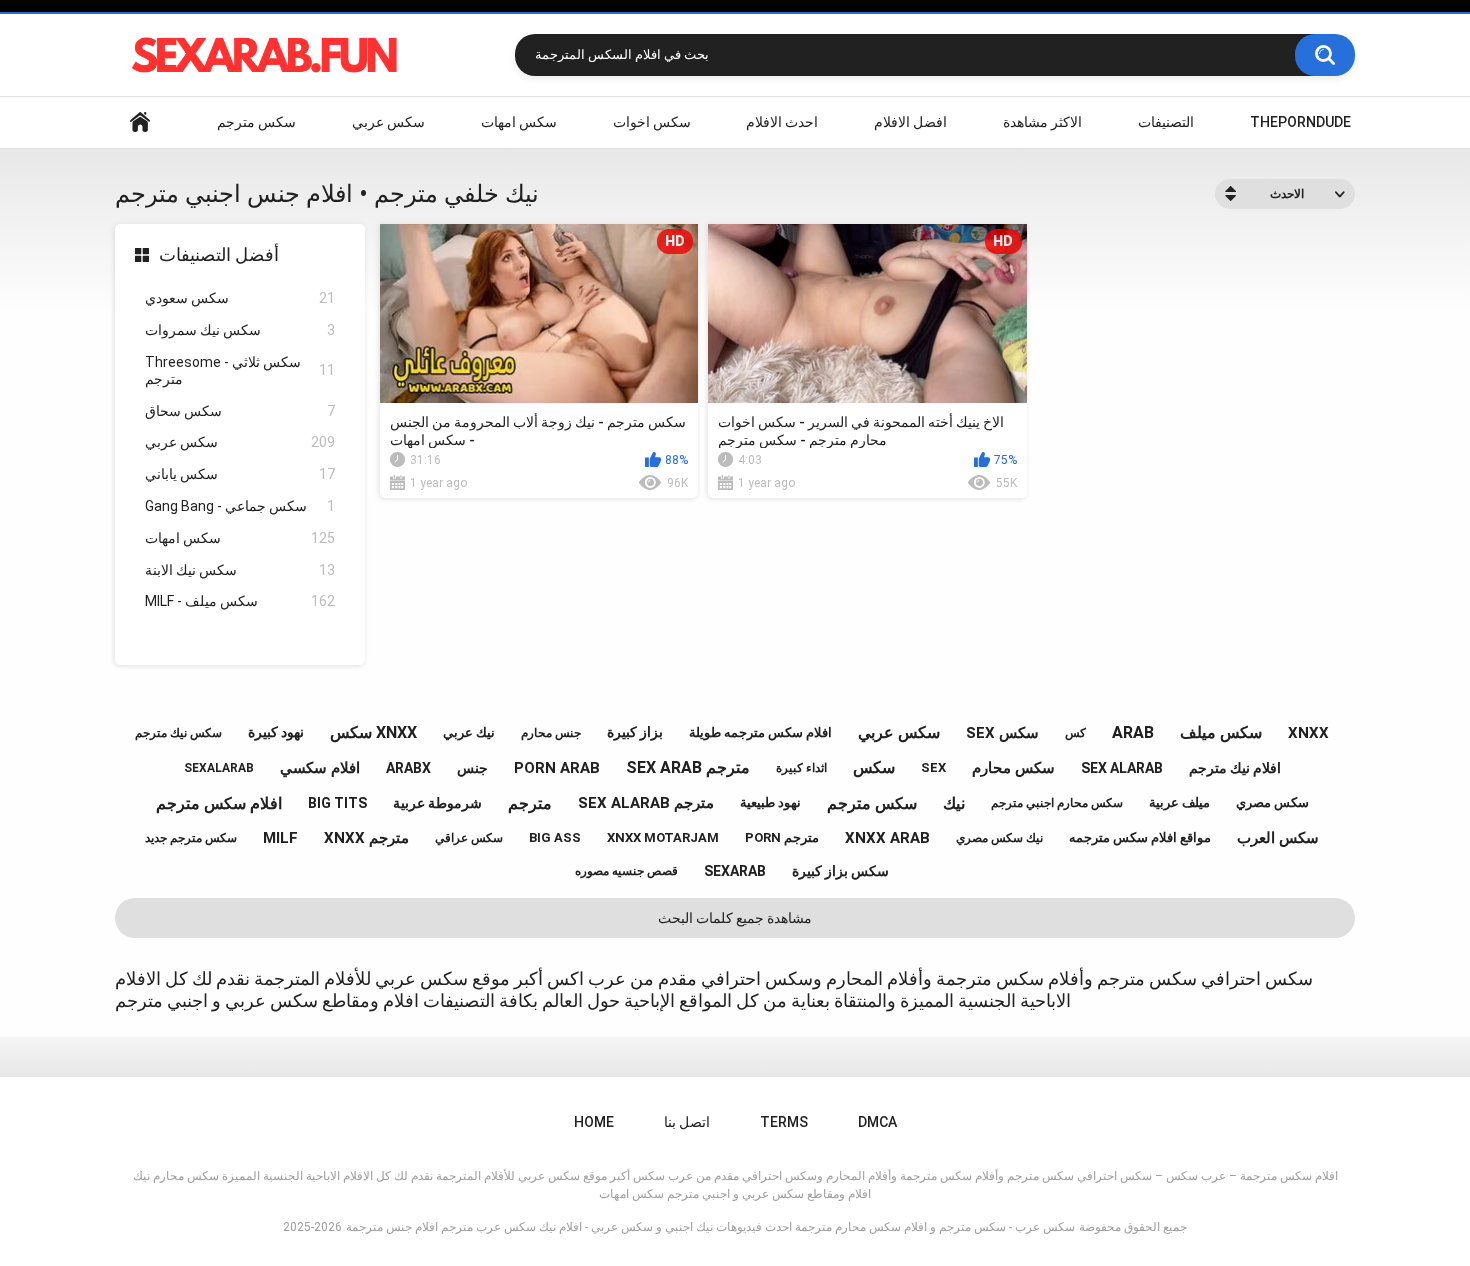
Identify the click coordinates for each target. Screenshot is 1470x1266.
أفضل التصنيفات (219, 254)
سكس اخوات (652, 122)
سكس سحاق (240, 411)
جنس (472, 768)
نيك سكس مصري (999, 838)
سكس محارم (1013, 768)
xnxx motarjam (663, 837)
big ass (555, 837)
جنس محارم (551, 733)
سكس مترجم (256, 122)
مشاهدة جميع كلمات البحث (735, 918)
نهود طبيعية (770, 802)
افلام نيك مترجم (1235, 768)
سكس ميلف (1221, 732)
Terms (784, 1122)
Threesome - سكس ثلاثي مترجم (240, 370)
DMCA (877, 1122)
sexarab (735, 871)
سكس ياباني (240, 474)
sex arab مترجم (688, 767)
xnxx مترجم (366, 838)
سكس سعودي (240, 298)
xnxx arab (887, 838)
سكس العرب (1278, 838)
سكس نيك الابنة (240, 570)
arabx (408, 768)
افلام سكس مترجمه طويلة (760, 732)
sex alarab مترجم (646, 803)
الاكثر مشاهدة (1042, 122)
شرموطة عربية (437, 803)
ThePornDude (1300, 122)
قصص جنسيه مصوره (626, 871)
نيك (954, 803)
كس (1075, 733)
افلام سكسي (320, 768)
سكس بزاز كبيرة (840, 871)
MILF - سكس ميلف (240, 601)
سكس (874, 767)
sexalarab (219, 768)
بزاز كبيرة (635, 732)
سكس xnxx (373, 732)
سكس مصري (1272, 802)
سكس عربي (388, 122)
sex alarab (1122, 768)
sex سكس (1002, 733)
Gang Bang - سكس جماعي (240, 506)
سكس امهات (519, 122)
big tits (337, 803)
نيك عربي (469, 732)
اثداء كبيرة (801, 768)
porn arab (557, 768)
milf (280, 838)
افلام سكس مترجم (219, 803)
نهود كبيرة (276, 732)
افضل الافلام (910, 122)
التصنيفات (1166, 122)
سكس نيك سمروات (240, 330)
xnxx (1308, 733)
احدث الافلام (782, 122)
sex (933, 767)
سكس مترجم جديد (191, 838)
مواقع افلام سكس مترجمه (1140, 837)
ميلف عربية (1179, 802)
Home (140, 122)
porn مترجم (782, 837)
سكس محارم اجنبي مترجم (1057, 803)
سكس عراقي (469, 838)
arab (1133, 732)
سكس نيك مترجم (178, 733)
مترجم (530, 803)
